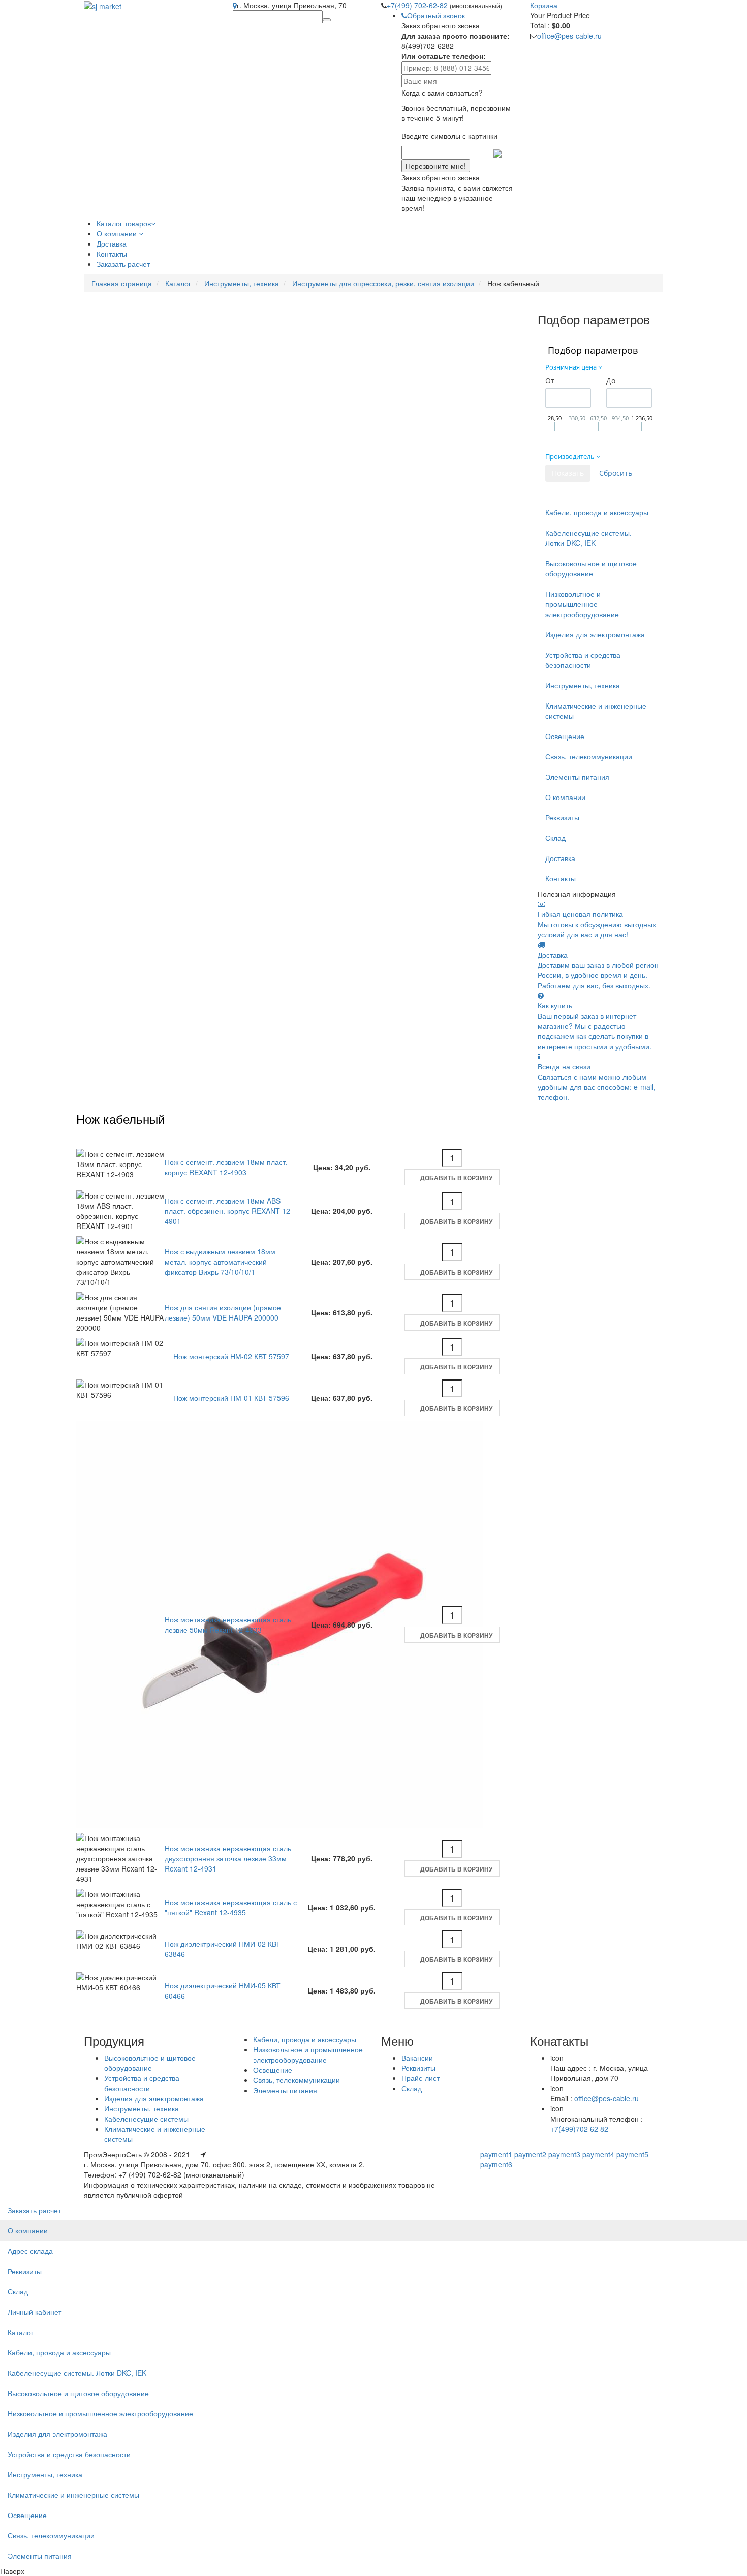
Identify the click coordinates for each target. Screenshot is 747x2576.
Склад (555, 838)
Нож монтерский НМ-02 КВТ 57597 (231, 1356)
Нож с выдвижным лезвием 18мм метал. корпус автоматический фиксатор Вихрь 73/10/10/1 (220, 1262)
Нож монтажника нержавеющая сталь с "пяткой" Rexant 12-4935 (231, 1907)
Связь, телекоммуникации (589, 756)
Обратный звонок (436, 15)
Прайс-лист (421, 2078)
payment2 (530, 2154)
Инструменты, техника (242, 283)
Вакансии (417, 2058)
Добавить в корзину (456, 1178)
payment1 (496, 2154)
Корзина (544, 5)
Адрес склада (30, 2251)
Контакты (561, 878)
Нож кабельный (120, 1118)
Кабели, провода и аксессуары (597, 512)
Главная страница (122, 283)
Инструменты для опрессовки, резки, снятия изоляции (383, 283)
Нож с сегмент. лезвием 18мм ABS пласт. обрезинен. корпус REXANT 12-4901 (229, 1211)
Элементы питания (577, 777)
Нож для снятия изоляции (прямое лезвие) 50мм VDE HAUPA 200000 (223, 1312)
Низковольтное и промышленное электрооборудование (582, 604)
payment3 (564, 2154)
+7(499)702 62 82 (579, 2129)
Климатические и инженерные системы (596, 711)
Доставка (560, 858)
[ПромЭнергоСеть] (103, 5)
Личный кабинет (35, 2312)
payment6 (496, 2164)
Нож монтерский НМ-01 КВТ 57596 (231, 1398)
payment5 (632, 2154)
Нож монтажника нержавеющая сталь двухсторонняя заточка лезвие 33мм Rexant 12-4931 (228, 1858)
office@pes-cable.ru (569, 36)
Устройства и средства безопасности (583, 660)
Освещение (565, 736)
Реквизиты (562, 817)
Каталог (178, 283)
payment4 (598, 2154)
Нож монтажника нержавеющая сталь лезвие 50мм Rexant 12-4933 (228, 1624)
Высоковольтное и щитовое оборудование (591, 568)
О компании (565, 797)
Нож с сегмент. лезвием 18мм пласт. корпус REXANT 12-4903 (226, 1167)
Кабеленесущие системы (146, 2119)
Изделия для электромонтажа (595, 634)
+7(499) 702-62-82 (418, 5)
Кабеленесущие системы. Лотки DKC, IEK (588, 538)
